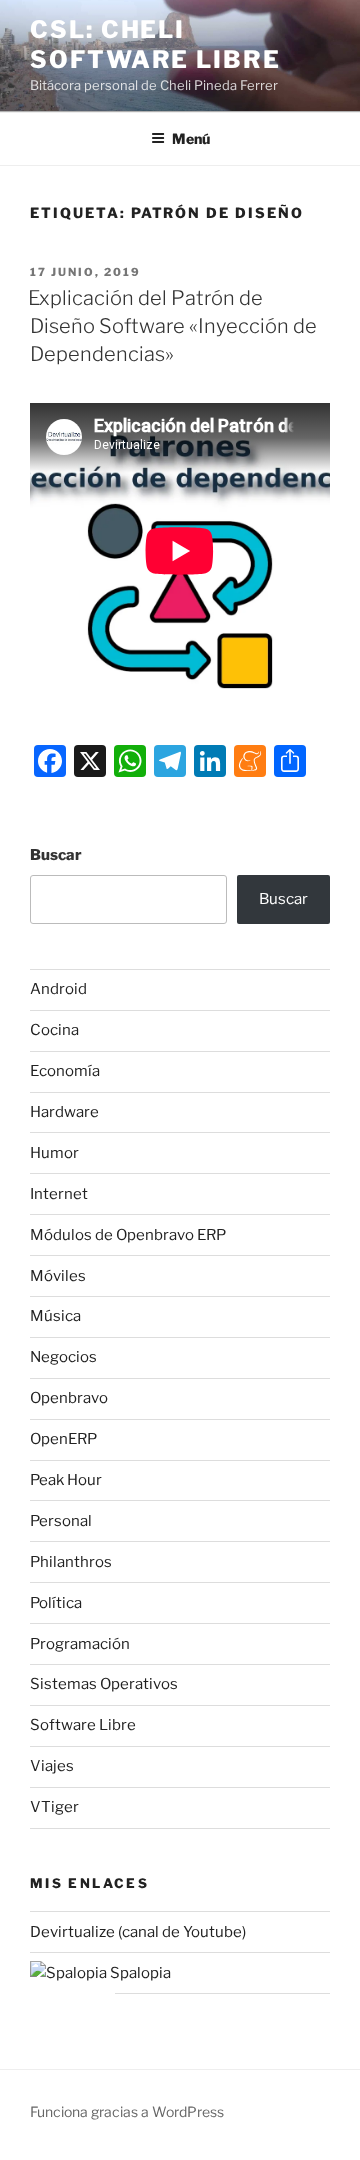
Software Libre (83, 1725)
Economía (65, 1071)
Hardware (64, 1112)
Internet (59, 1194)
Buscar (56, 855)
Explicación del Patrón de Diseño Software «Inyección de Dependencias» (172, 326)
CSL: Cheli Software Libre (155, 44)
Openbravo (69, 1398)
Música (55, 1316)
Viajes (52, 1766)
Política (56, 1603)
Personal (61, 1521)
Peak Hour (66, 1480)
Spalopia (139, 1973)
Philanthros (71, 1562)
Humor (54, 1153)
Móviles (58, 1276)
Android (58, 989)
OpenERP (63, 1439)
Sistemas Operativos (104, 1684)
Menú (191, 138)
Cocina (54, 1030)
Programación (80, 1644)
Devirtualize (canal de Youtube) (138, 1932)
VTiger (54, 1807)
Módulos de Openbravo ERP (128, 1235)
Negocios (63, 1357)
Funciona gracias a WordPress (127, 2111)
